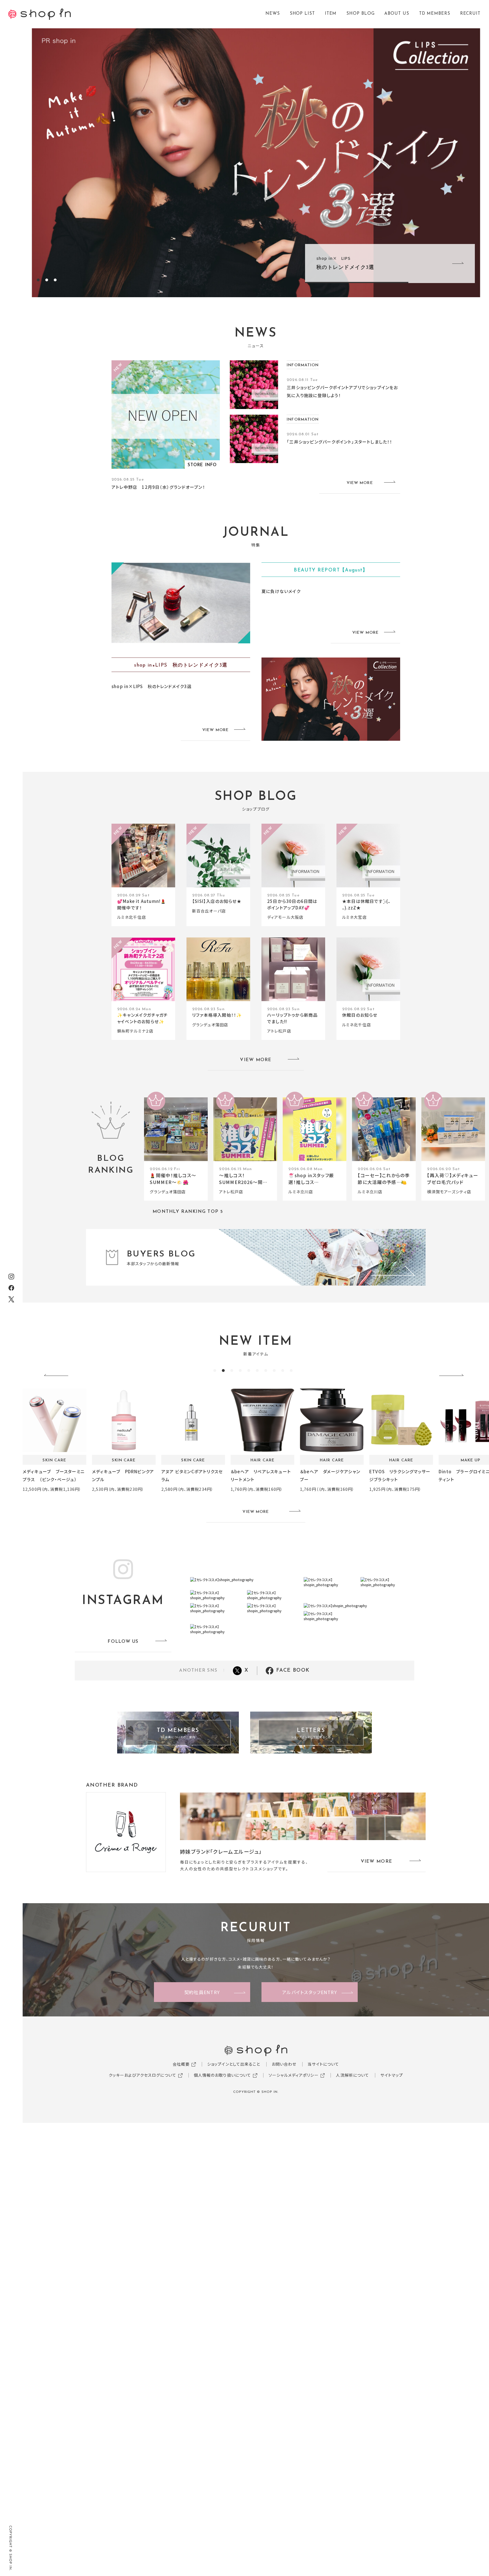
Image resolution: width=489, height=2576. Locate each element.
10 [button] (291, 1371)
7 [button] (266, 1371)
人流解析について (352, 2075)
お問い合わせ (284, 2064)
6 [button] (257, 1371)
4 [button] (240, 1371)
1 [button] (38, 280)
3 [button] (55, 280)
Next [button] (454, 1376)
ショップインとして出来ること (234, 2064)
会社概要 (181, 2064)
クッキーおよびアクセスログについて (142, 2075)
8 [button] (274, 1371)
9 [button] (283, 1371)
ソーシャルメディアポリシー (294, 2075)
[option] (256, 163)
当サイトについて (323, 2064)
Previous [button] (58, 1376)
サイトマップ (392, 2075)
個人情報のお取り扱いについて (223, 2075)
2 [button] (47, 280)
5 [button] (249, 1371)
